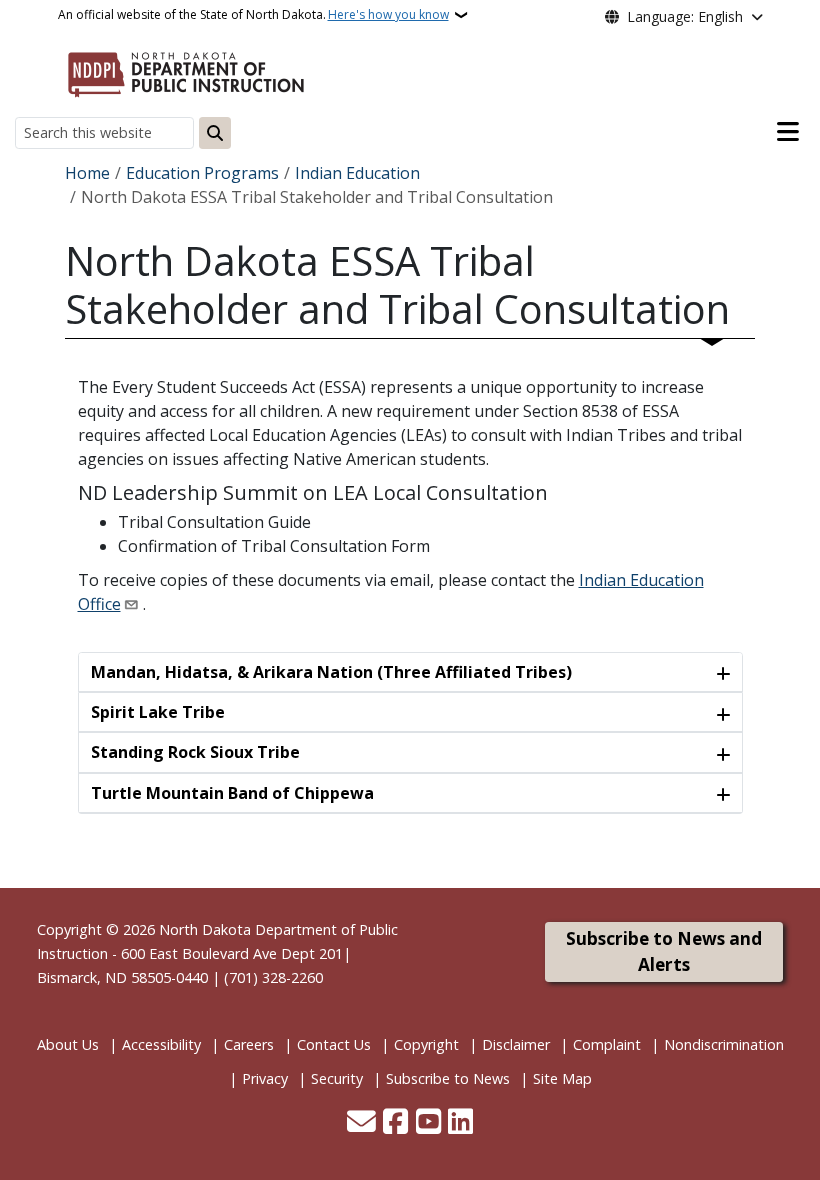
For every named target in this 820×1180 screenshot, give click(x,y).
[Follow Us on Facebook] (395, 1123)
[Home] (186, 71)
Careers (249, 1044)
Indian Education (357, 173)
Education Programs (202, 173)
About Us (68, 1044)
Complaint (607, 1044)
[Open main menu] (788, 132)
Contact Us (334, 1044)
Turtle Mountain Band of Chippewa (232, 793)
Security (337, 1078)
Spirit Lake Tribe (158, 712)
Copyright (426, 1044)
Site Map (562, 1078)
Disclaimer (516, 1044)
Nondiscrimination (724, 1044)
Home (87, 173)
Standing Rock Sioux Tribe (195, 752)
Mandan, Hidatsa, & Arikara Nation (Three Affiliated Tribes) (331, 672)
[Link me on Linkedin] (460, 1123)
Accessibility (161, 1044)
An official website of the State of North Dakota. (253, 14)
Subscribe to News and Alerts (664, 951)
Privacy (265, 1078)
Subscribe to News (448, 1078)
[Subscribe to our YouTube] (428, 1123)
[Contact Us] (361, 1123)
